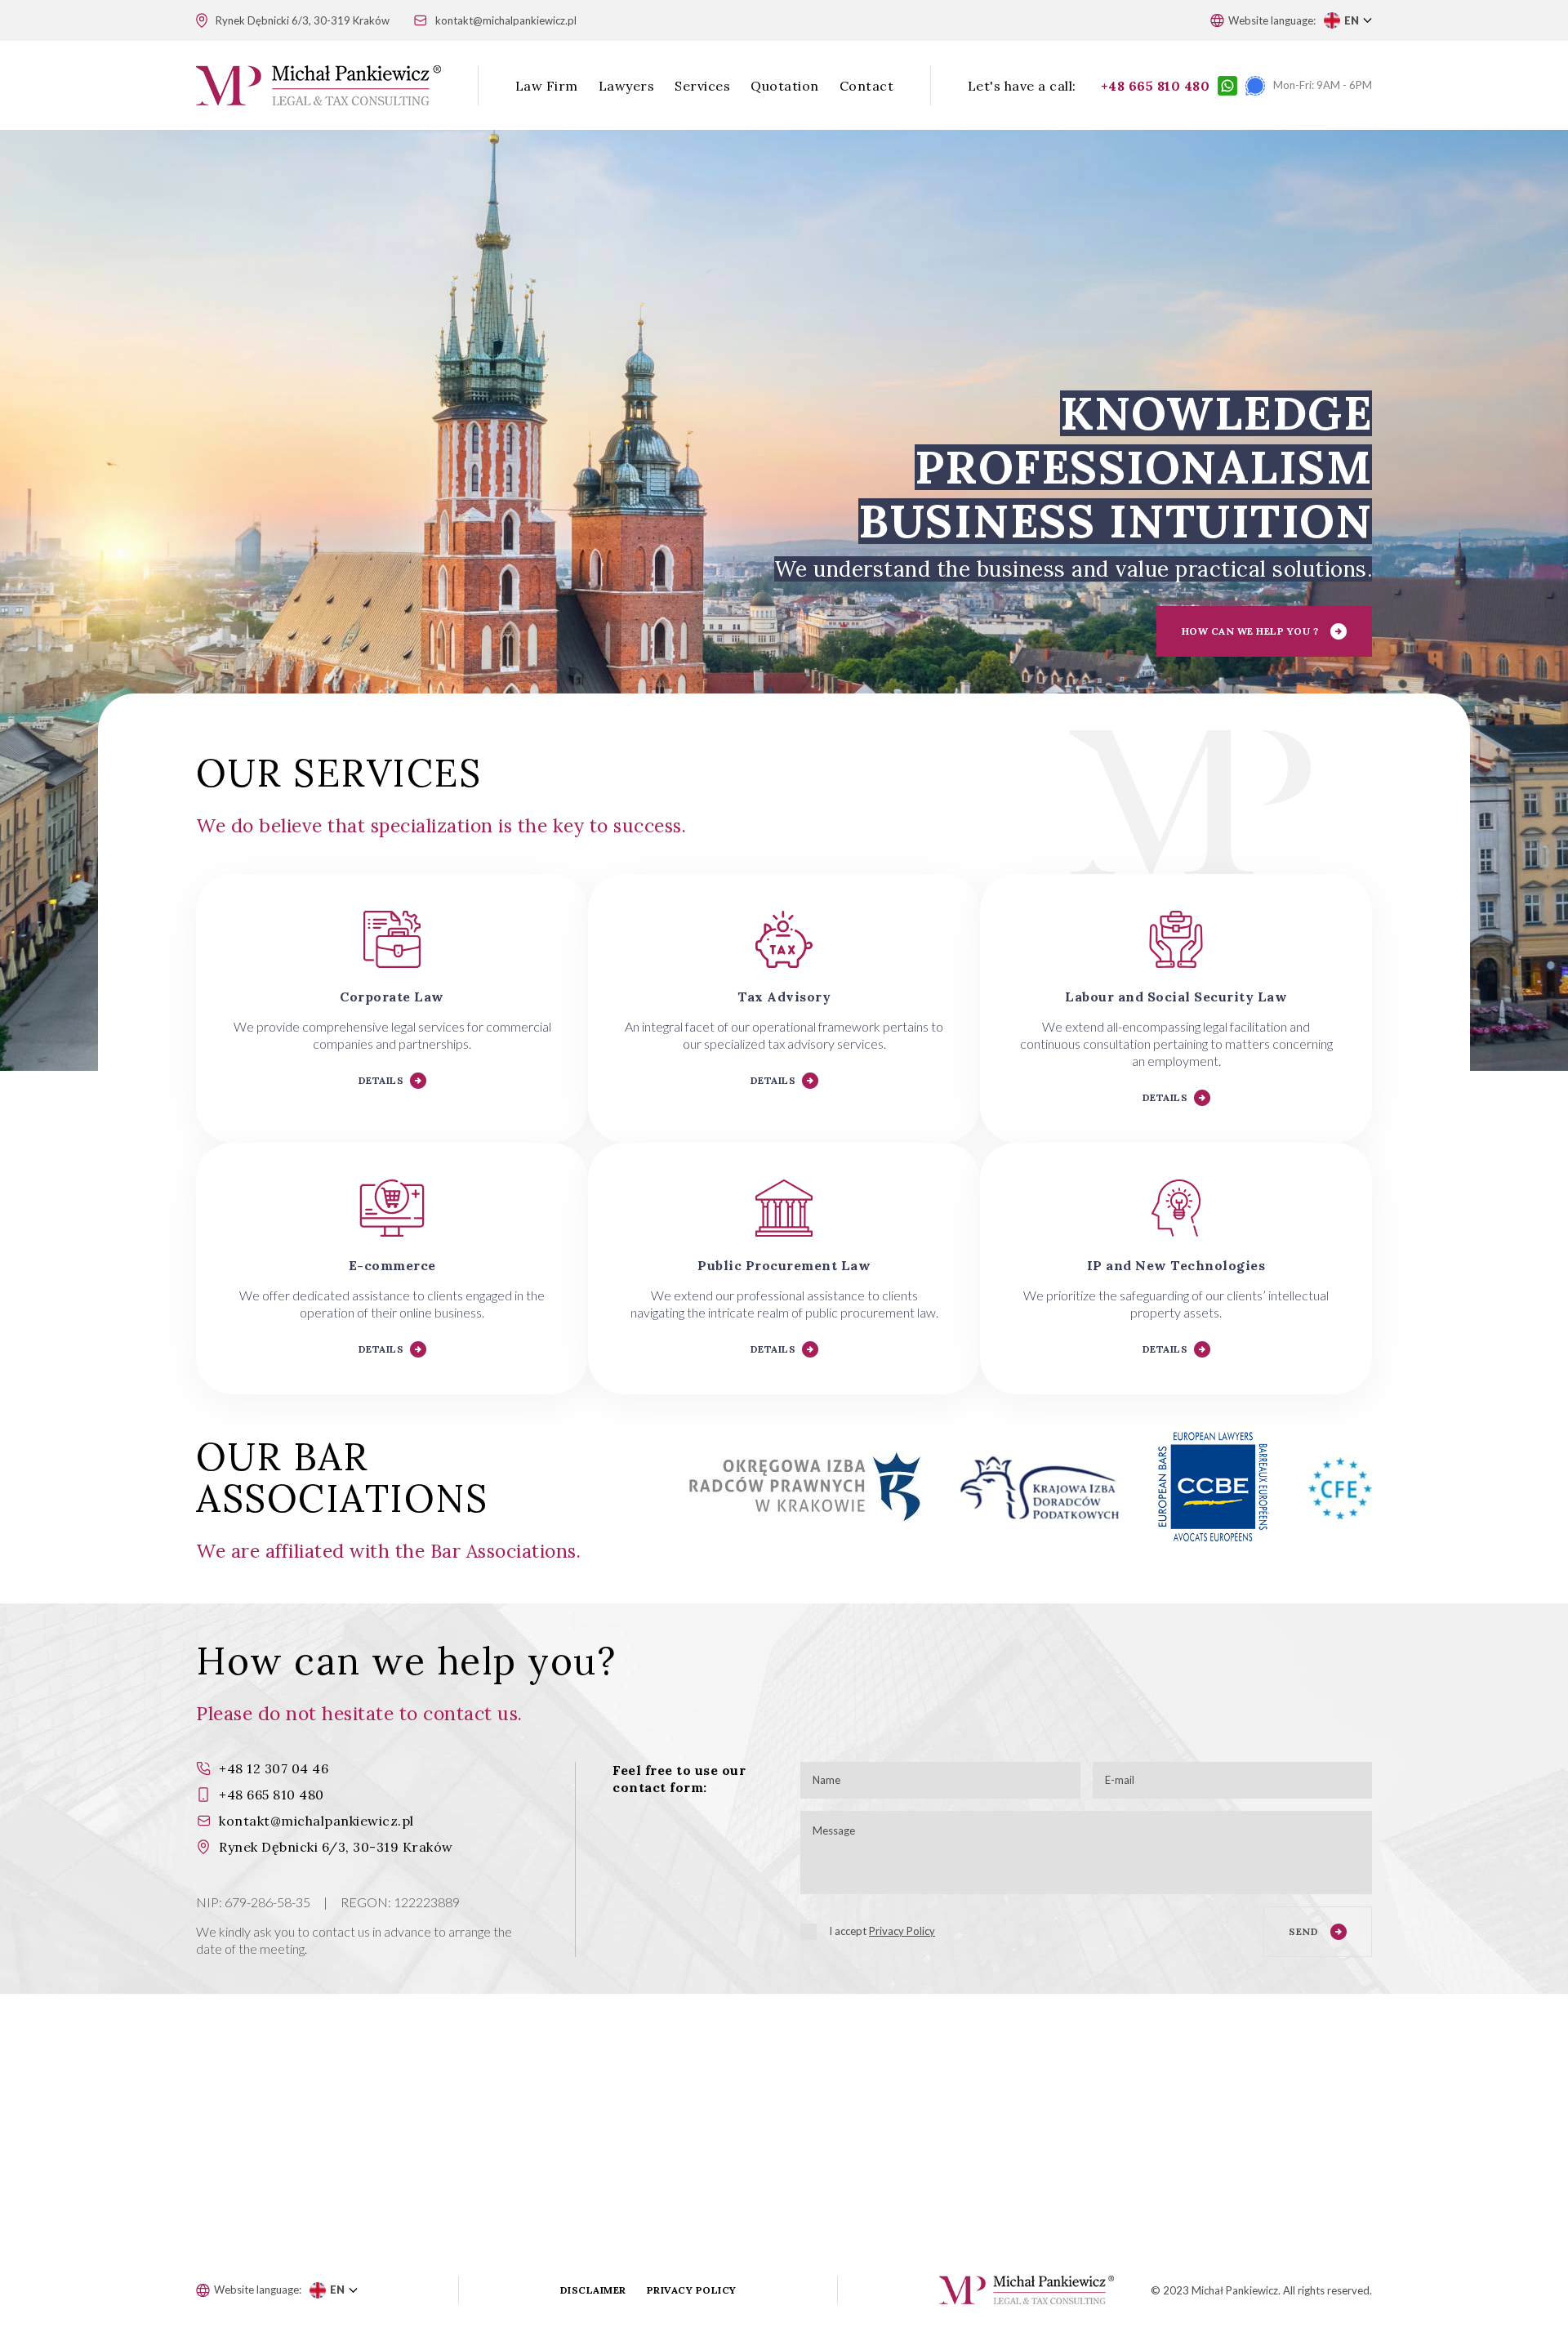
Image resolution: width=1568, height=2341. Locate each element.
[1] (808, 1932)
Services (702, 86)
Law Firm (547, 86)
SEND (1303, 1931)
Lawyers (627, 86)
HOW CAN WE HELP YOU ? (1250, 631)
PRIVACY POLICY (692, 2290)
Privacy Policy (902, 1931)
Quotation (785, 86)
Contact (867, 86)
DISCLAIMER (593, 2290)
